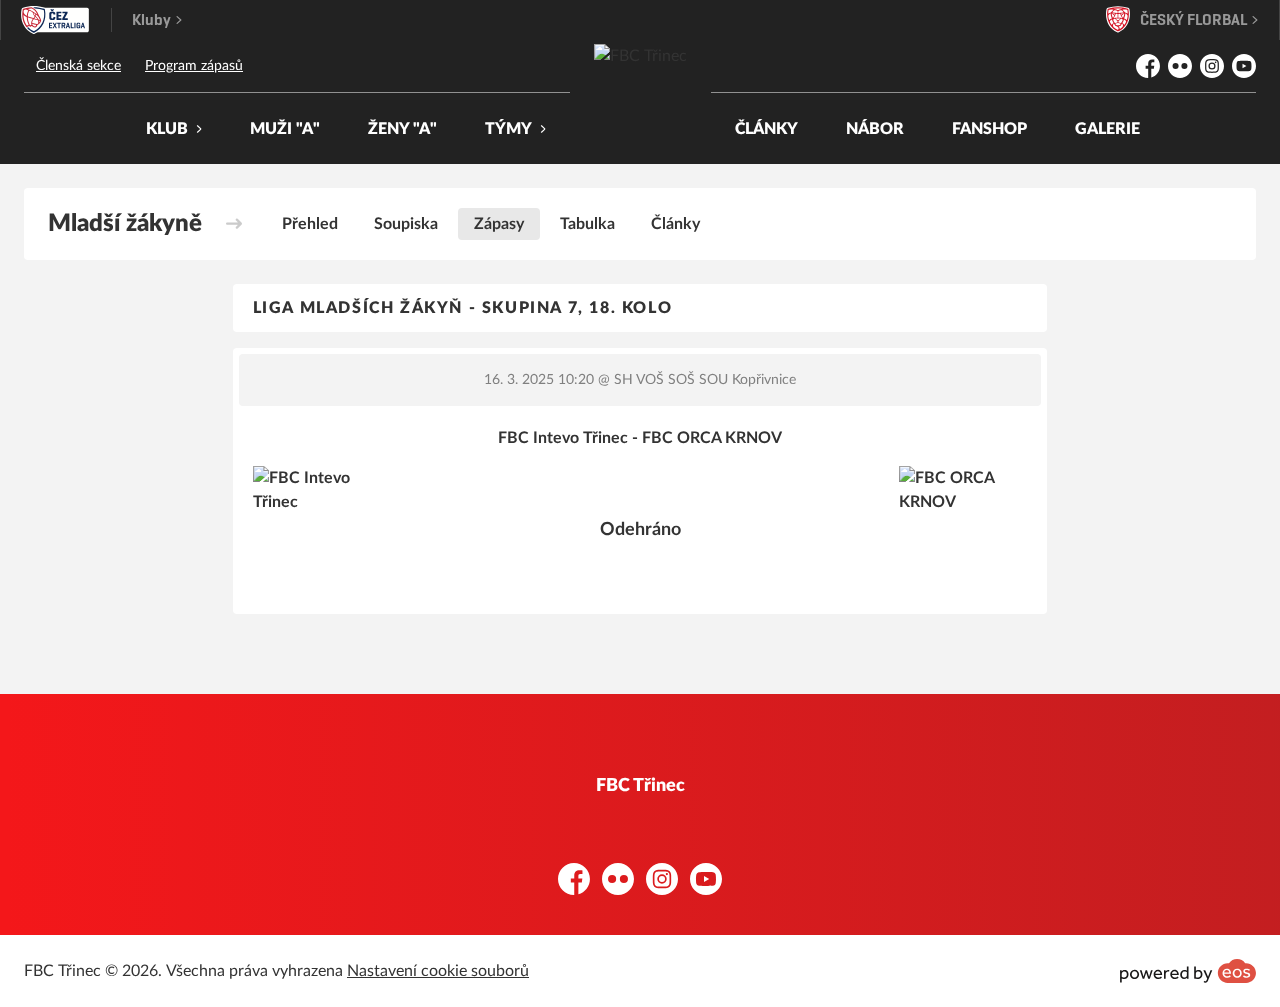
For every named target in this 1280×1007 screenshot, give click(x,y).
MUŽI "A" (285, 129)
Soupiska (406, 224)
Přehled (310, 224)
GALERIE (1107, 129)
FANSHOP (989, 129)
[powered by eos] (1188, 971)
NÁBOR (875, 129)
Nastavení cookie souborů (438, 971)
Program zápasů (194, 66)
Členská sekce (78, 66)
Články (675, 224)
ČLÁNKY (766, 129)
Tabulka (587, 224)
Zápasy (499, 224)
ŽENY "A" (402, 129)
